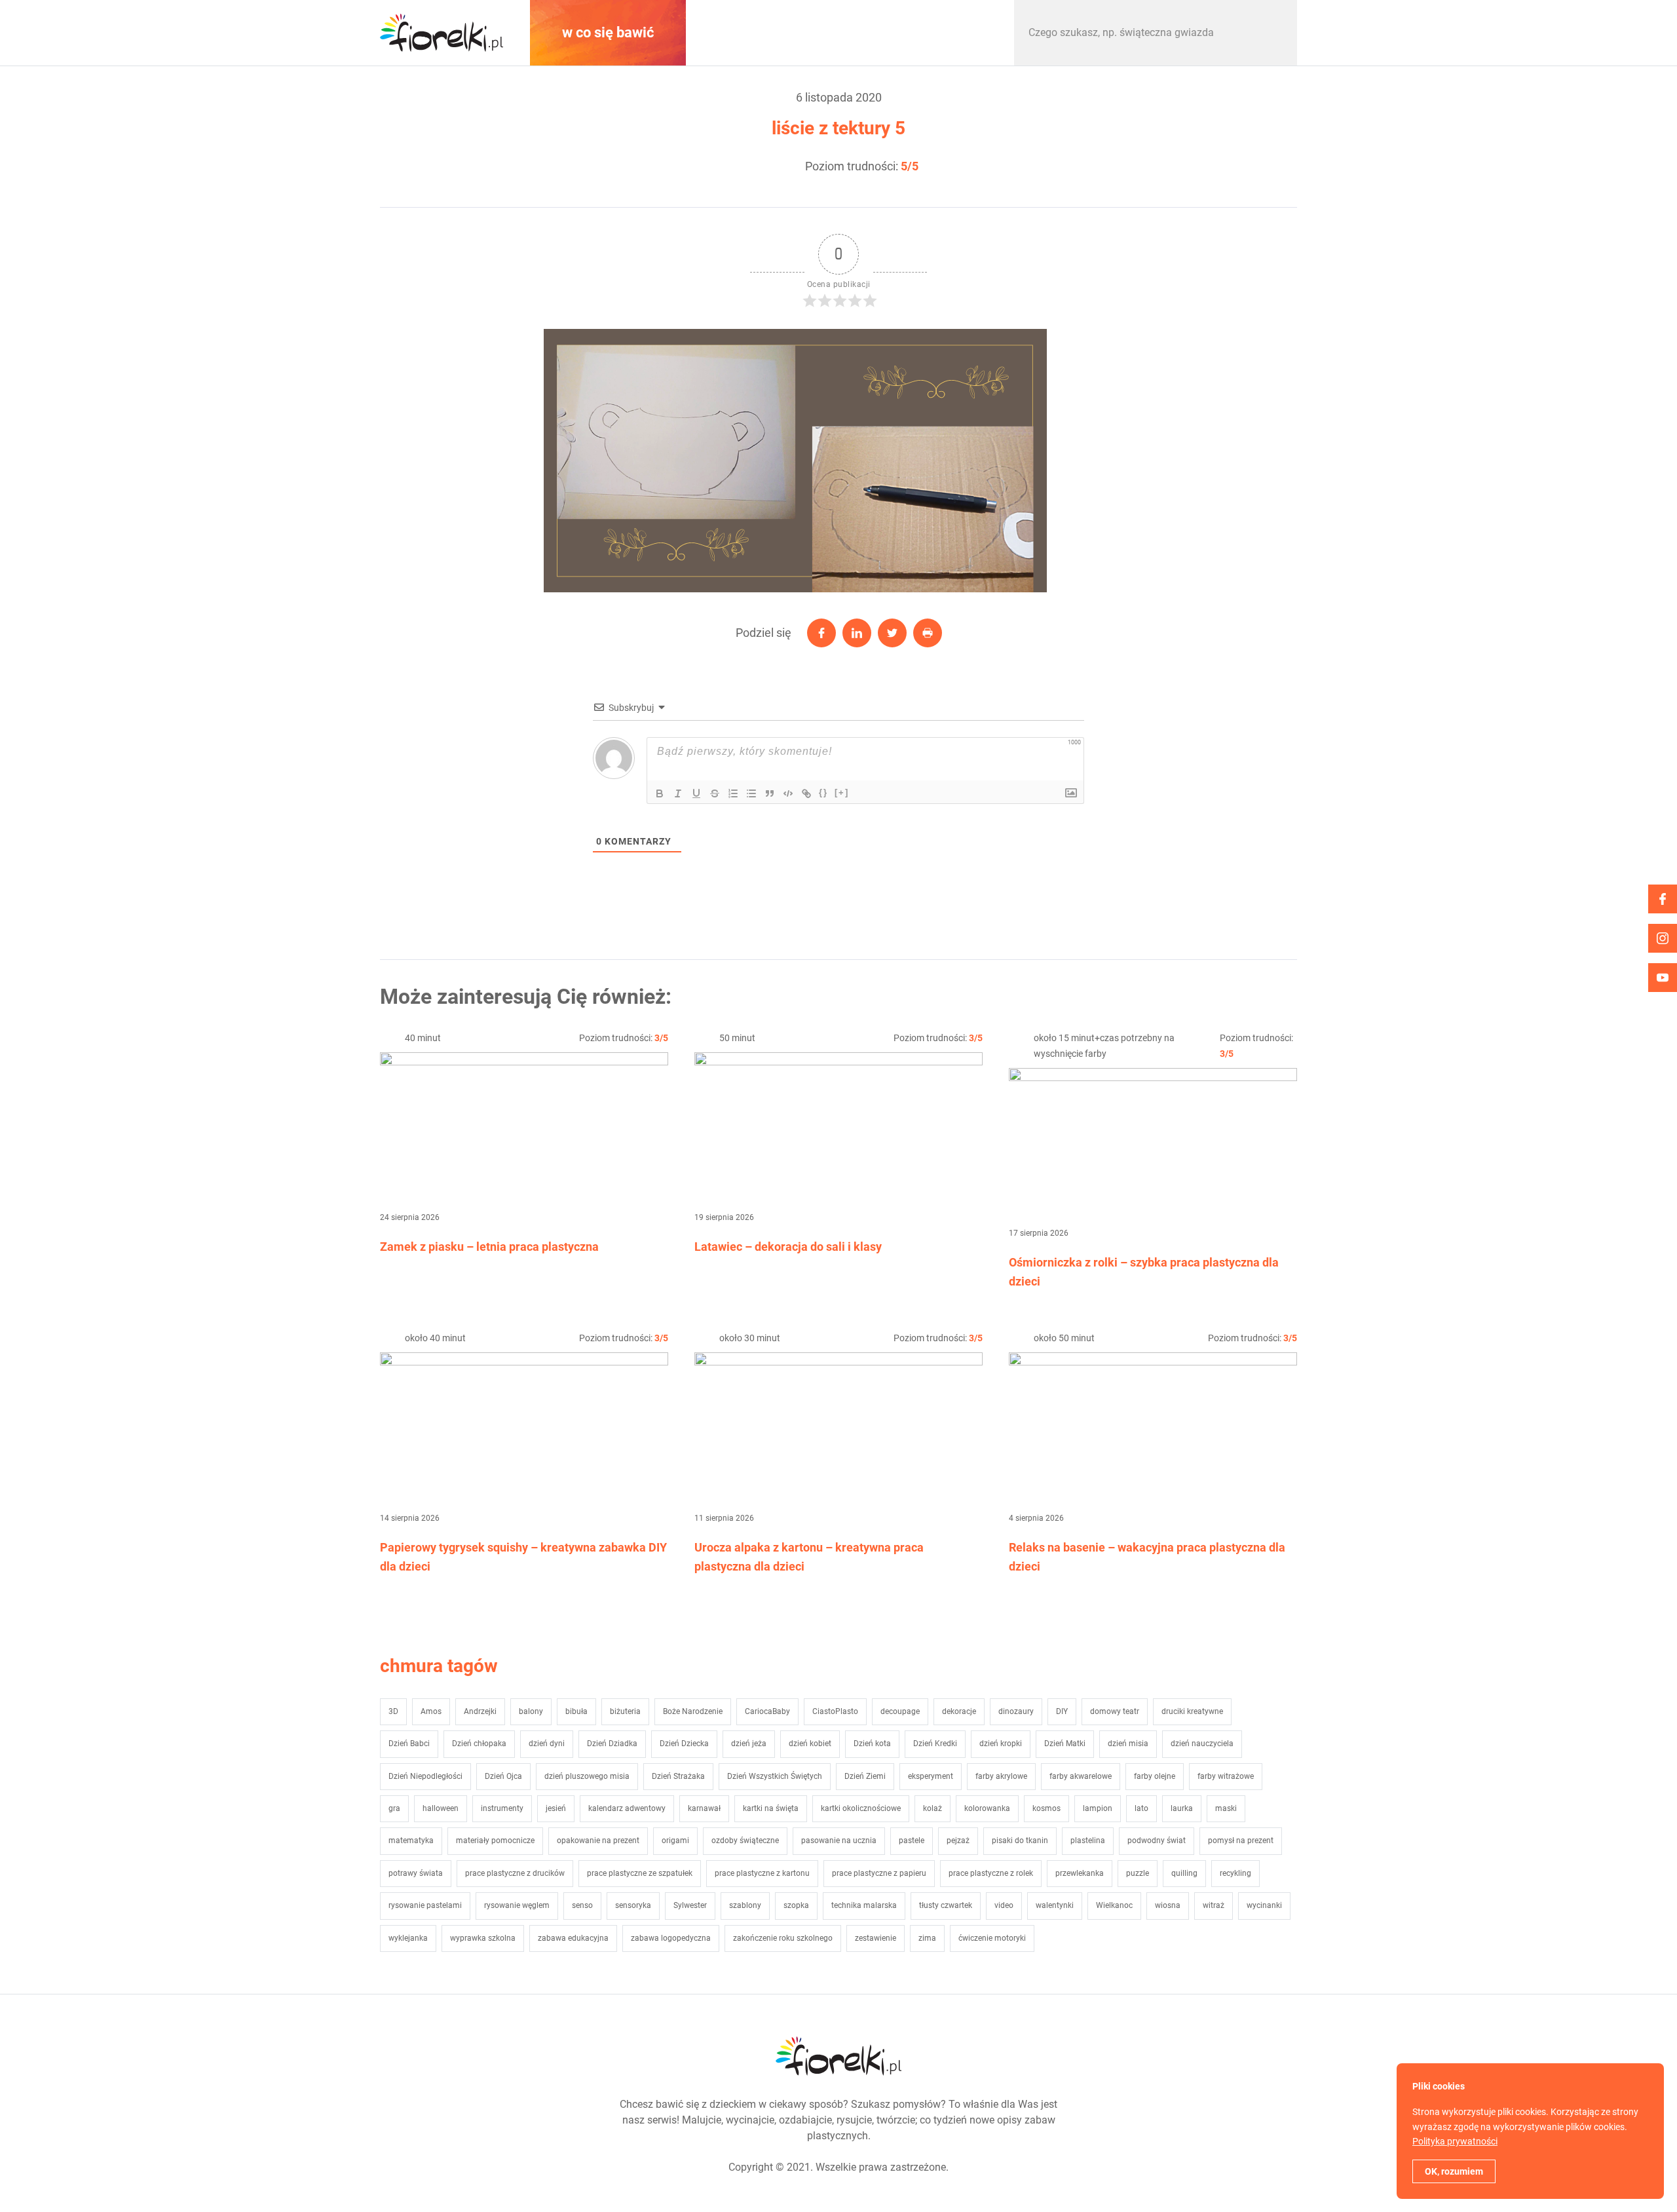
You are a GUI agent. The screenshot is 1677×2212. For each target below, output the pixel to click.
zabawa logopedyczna (671, 1938)
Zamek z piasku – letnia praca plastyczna (489, 1247)
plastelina (1088, 1840)
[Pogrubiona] (660, 793)
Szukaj (1273, 33)
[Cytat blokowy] (770, 793)
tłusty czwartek (946, 1905)
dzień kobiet (810, 1744)
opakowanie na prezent (598, 1840)
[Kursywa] (678, 793)
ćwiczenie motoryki (992, 1938)
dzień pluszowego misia (587, 1776)
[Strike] (715, 793)
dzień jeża (749, 1744)
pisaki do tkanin (1020, 1840)
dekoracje (959, 1711)
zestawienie (876, 1938)
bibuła (576, 1711)
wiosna (1168, 1905)
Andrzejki (480, 1711)
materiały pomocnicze (495, 1840)
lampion (1098, 1808)
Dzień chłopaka (479, 1744)
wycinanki (1264, 1905)
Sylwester (690, 1905)
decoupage (900, 1711)
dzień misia (1128, 1744)
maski (1226, 1808)
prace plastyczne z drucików (515, 1873)
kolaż (933, 1808)
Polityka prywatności (1455, 2141)
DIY (1062, 1711)
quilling (1184, 1873)
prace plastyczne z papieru (879, 1873)
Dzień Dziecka (684, 1744)
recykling (1235, 1873)
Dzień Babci (409, 1744)
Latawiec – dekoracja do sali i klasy (788, 1247)
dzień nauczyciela (1202, 1744)
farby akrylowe (1001, 1776)
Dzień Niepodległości (425, 1776)
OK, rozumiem (1454, 2171)
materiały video (769, 32)
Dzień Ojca (503, 1776)
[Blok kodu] (788, 793)
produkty (930, 32)
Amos (431, 1711)
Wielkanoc (1114, 1905)
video (1004, 1905)
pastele (912, 1840)
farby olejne (1155, 1776)
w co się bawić (608, 32)
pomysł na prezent (1241, 1840)
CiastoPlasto (835, 1711)
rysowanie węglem (517, 1905)
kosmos (1046, 1808)
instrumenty (502, 1808)
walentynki (1055, 1905)
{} (823, 792)
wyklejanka (408, 1938)
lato (1141, 1808)
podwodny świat (1157, 1840)
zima (927, 1938)
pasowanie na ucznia (839, 1840)
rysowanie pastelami (425, 1905)
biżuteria (625, 1711)
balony (531, 1711)
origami (675, 1840)
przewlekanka (1080, 1873)
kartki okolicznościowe (861, 1808)
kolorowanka (987, 1808)
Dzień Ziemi (865, 1776)
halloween (441, 1808)
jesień (556, 1808)
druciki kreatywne (1192, 1711)
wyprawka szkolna (483, 1938)
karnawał (704, 1808)
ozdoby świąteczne (745, 1840)
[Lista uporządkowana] (733, 793)
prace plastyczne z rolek (991, 1873)
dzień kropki (1001, 1744)
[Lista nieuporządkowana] (751, 793)
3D (393, 1711)
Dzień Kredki (935, 1744)
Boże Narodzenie (693, 1711)
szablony (745, 1905)
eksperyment (931, 1776)
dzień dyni (547, 1744)
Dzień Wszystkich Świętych (775, 1776)
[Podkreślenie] (696, 793)
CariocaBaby (767, 1711)
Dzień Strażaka (678, 1776)
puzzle (1138, 1873)
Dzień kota (872, 1744)
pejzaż (958, 1840)
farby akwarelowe (1081, 1776)
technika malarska (864, 1905)
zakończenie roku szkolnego (783, 1938)
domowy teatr (1115, 1711)
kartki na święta (771, 1808)
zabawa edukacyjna (573, 1938)
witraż (1214, 1905)
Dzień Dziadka (612, 1744)
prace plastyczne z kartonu (762, 1873)
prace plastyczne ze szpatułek (640, 1873)
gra (394, 1808)
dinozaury (1016, 1711)
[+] (842, 792)
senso (582, 1905)
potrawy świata (416, 1873)
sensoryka (633, 1905)
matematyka (411, 1840)
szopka (796, 1905)
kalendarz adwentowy (627, 1808)
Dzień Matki (1065, 1744)
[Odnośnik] (806, 793)
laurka (1182, 1808)
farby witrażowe (1226, 1776)
